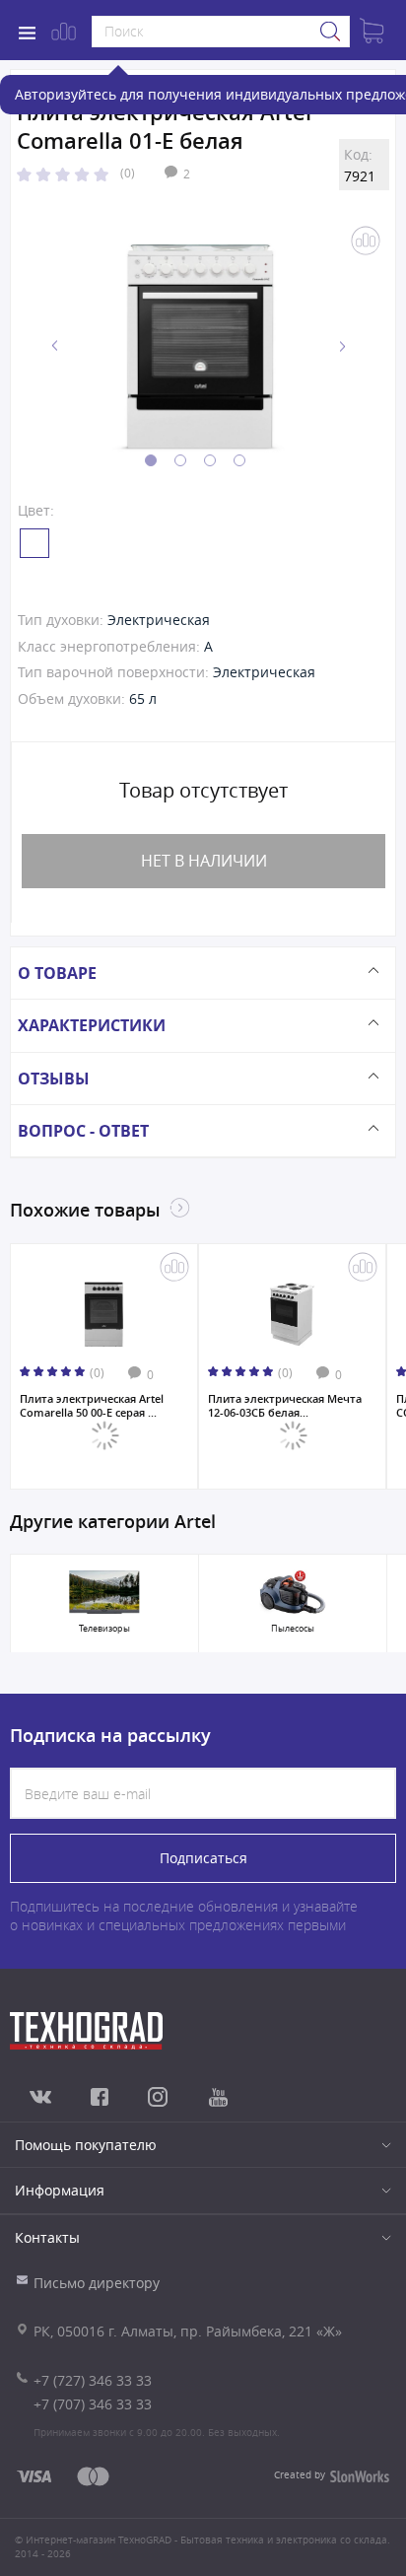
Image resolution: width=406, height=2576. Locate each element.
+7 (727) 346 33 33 (93, 2380)
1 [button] (151, 460)
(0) (128, 173)
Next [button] (342, 347)
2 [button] (180, 460)
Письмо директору (97, 2283)
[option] (199, 346)
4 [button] (239, 460)
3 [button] (210, 460)
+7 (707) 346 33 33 (93, 2404)
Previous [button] (55, 347)
